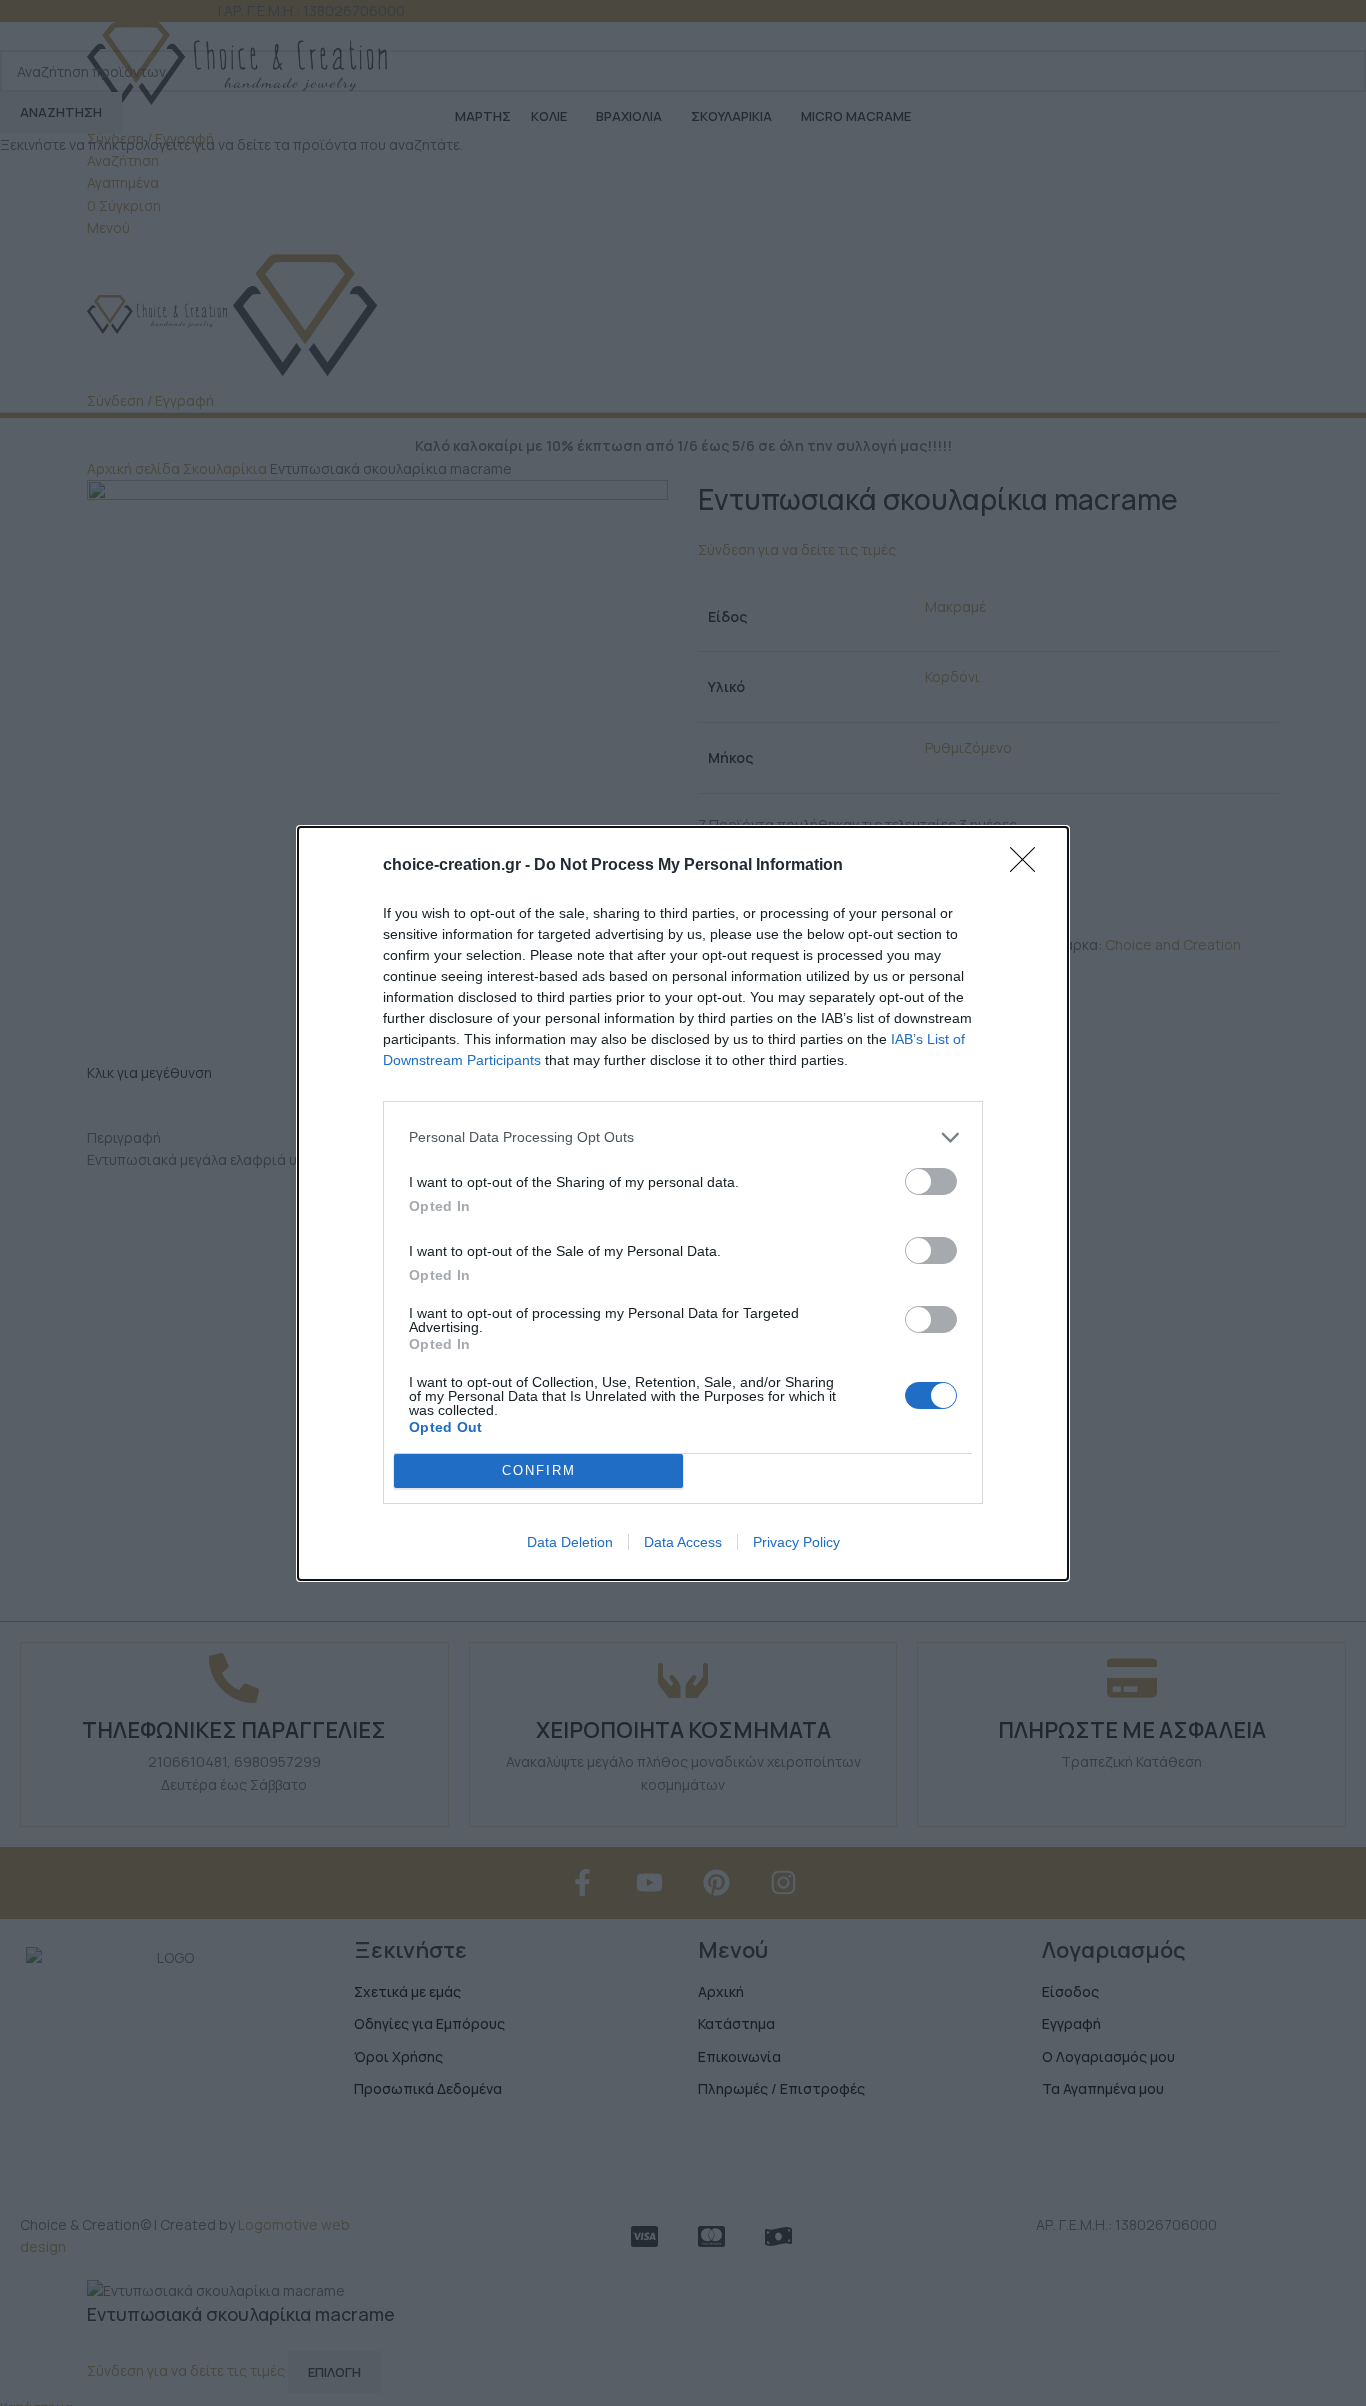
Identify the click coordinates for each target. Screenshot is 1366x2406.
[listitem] (683, 1137)
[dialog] (683, 1203)
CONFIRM (539, 1470)
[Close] (1029, 866)
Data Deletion (570, 1542)
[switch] (931, 1181)
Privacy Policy (796, 1542)
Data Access (683, 1542)
